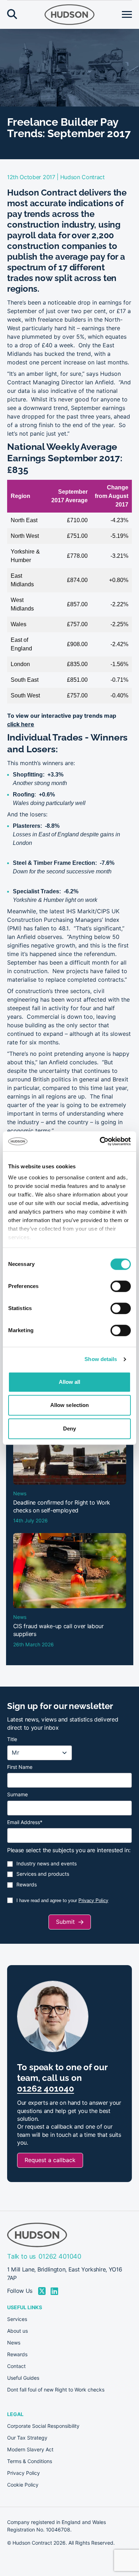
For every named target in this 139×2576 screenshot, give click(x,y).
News (14, 2343)
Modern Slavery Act (30, 2450)
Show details (101, 1359)
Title (12, 1739)
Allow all (70, 1382)
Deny (69, 1429)
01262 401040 (46, 2089)
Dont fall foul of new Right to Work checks (56, 2390)
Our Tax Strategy (27, 2438)
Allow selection (70, 1405)
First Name (20, 1767)
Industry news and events (47, 1864)
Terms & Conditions (30, 2461)
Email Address (25, 1822)
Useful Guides (23, 2378)
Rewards (27, 1885)
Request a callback (50, 2160)
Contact (16, 2366)
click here (21, 724)
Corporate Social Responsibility (43, 2426)
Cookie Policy (23, 2485)
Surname (17, 1795)
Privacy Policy (93, 1900)
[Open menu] (127, 15)
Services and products (43, 1874)
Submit (65, 1922)
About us (17, 2331)
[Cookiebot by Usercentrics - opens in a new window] (100, 1141)
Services (17, 2319)
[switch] (121, 1286)
